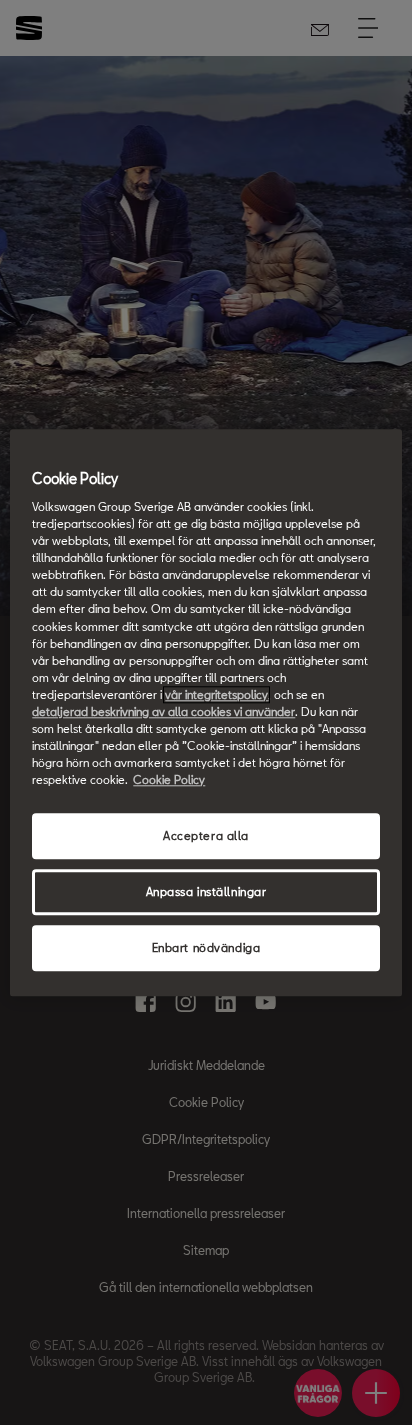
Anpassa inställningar (206, 891)
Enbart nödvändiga (206, 947)
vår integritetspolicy (216, 694)
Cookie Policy (169, 779)
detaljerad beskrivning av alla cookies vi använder (163, 711)
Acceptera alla (206, 835)
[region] (205, 712)
